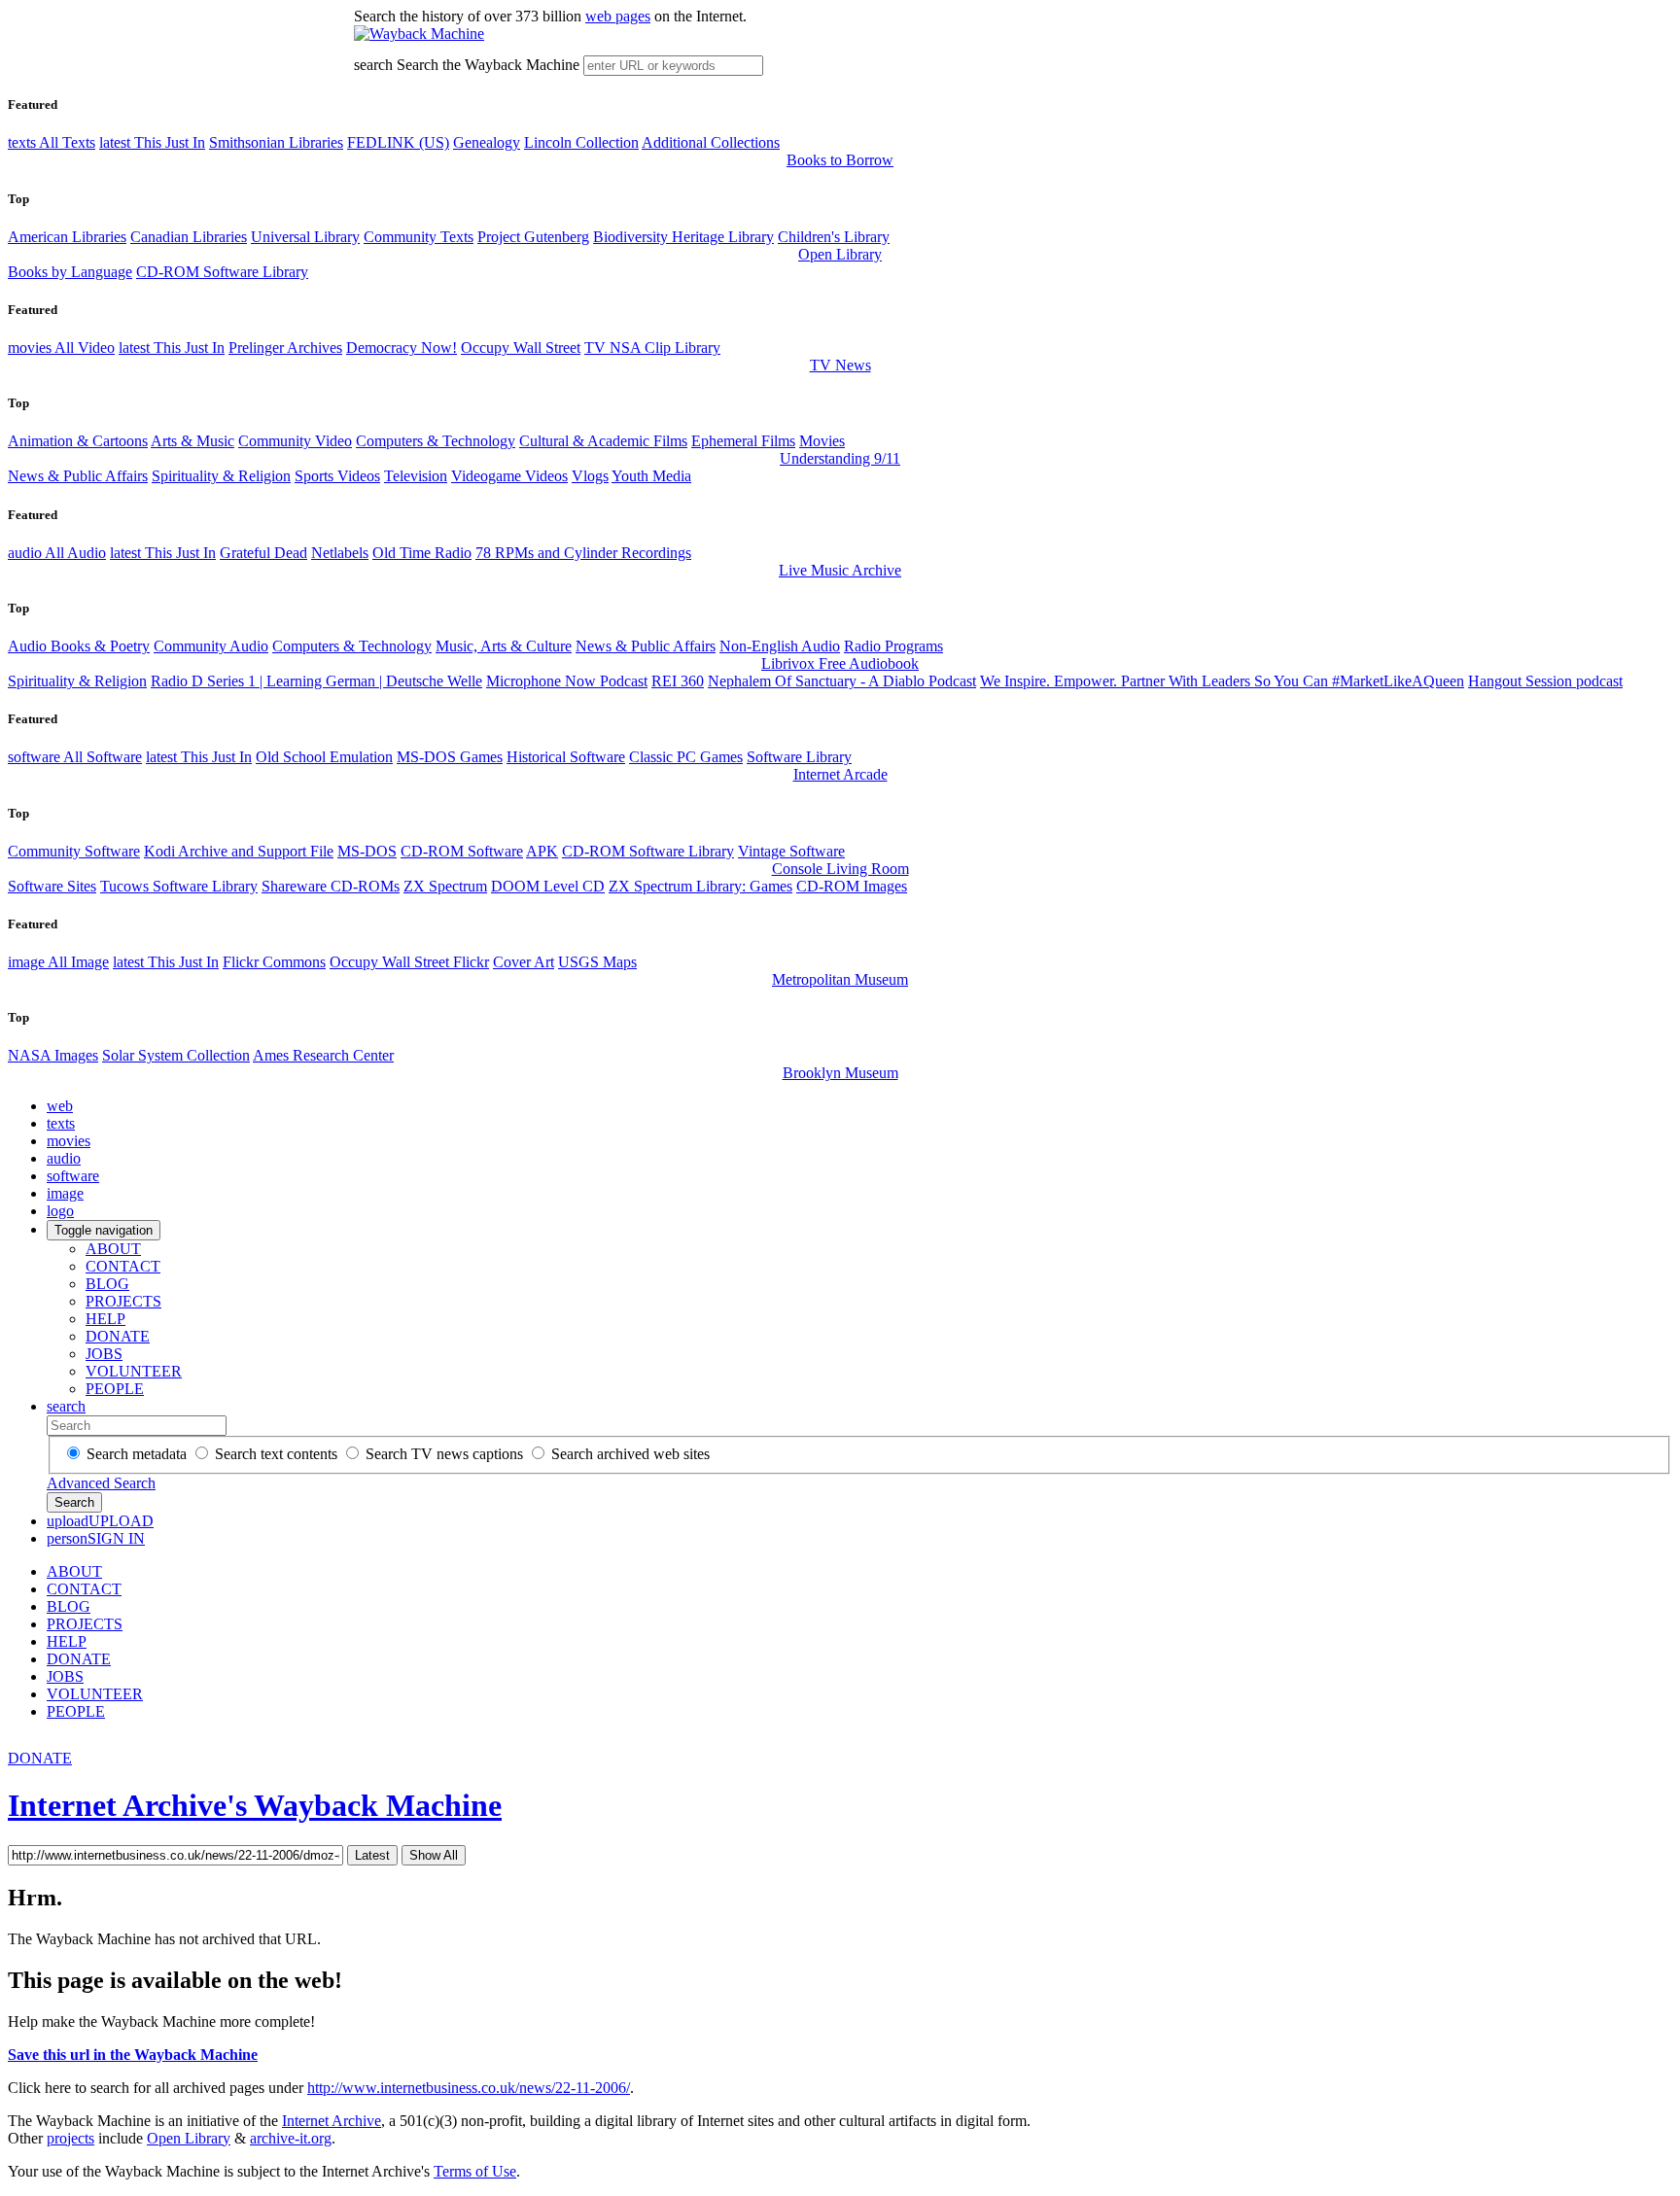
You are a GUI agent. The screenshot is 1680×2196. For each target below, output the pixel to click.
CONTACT (123, 1266)
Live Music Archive (840, 570)
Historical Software (566, 757)
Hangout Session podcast (1545, 681)
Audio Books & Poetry (79, 646)
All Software (75, 757)
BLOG (107, 1284)
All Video (61, 348)
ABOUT (113, 1249)
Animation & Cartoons (78, 441)
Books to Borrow (840, 160)
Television (416, 476)
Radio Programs (893, 646)
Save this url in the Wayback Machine (133, 2055)
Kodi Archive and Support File (239, 851)
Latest (372, 1855)
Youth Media (651, 476)
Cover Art (524, 962)
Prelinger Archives (285, 348)
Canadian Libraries (189, 237)
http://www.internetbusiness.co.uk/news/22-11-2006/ (469, 2088)
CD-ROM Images (852, 886)
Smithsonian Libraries (276, 142)
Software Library (799, 757)
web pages (618, 16)
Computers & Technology (436, 441)
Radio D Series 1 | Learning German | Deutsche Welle (316, 681)
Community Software (74, 851)
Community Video (295, 441)
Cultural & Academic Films (603, 441)
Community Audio (211, 646)
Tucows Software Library (179, 886)
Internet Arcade (840, 774)
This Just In (152, 142)
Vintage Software (791, 851)
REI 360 (678, 681)
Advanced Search (101, 1483)
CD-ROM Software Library (222, 272)
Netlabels (340, 553)
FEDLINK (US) (398, 142)
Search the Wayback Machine (488, 65)
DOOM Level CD (548, 886)
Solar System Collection (176, 1055)
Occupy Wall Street (521, 348)
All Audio (57, 553)
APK (542, 851)
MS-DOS (367, 851)
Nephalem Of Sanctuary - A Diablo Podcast (842, 681)
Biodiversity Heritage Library (683, 237)
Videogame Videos (509, 476)
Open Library (840, 254)
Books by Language (70, 272)
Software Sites (52, 886)
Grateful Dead (263, 553)
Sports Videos (337, 476)
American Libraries (67, 237)
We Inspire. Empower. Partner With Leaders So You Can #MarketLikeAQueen (1222, 681)
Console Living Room (840, 869)
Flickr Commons (274, 962)
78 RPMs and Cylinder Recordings (583, 553)
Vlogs (590, 476)
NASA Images (53, 1055)
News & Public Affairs (78, 476)
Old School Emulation (324, 757)
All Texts (52, 142)
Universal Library (305, 237)
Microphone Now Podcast (567, 681)
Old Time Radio (422, 553)
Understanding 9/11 (840, 458)
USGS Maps (597, 962)
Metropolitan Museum (840, 979)
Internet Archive (332, 2121)
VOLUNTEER (134, 1371)
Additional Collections (711, 142)
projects (70, 2138)
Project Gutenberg (533, 237)
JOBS (104, 1354)
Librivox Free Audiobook (840, 663)
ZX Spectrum (445, 886)
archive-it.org (291, 2138)
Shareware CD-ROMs (331, 886)
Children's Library (834, 237)
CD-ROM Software (462, 851)
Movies (822, 441)
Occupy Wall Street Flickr (409, 962)
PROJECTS (123, 1301)
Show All (434, 1855)
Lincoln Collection (581, 142)
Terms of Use (475, 2171)
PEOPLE (115, 1389)
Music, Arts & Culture (504, 646)
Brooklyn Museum (840, 1073)
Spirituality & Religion (221, 476)
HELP (105, 1319)
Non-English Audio (780, 646)
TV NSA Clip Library (652, 348)
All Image (58, 962)
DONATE (118, 1336)
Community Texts (419, 237)
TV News (840, 365)
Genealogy (487, 142)
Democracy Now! (402, 348)
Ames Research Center (323, 1055)
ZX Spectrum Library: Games (700, 886)
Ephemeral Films (743, 441)
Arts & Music (192, 441)
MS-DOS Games (450, 757)
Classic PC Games (686, 757)
